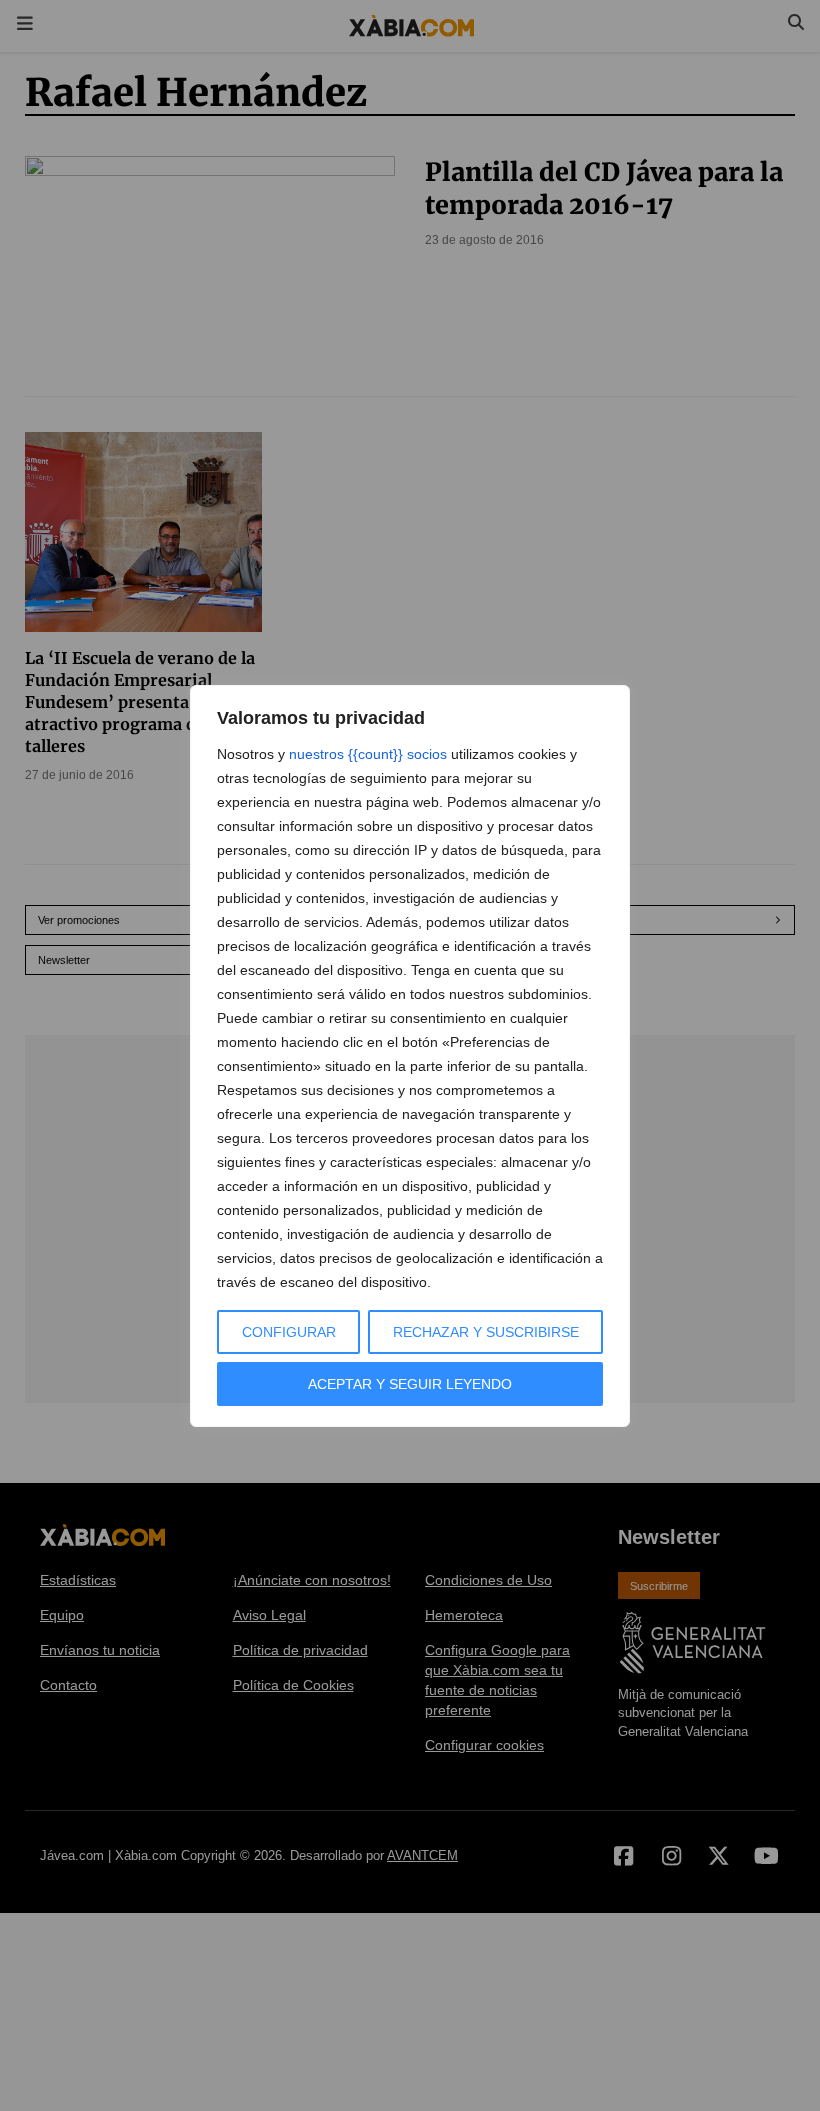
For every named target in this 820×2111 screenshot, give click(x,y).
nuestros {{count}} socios (368, 754)
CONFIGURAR (289, 1332)
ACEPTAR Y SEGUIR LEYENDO (410, 1384)
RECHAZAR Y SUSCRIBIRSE (486, 1332)
